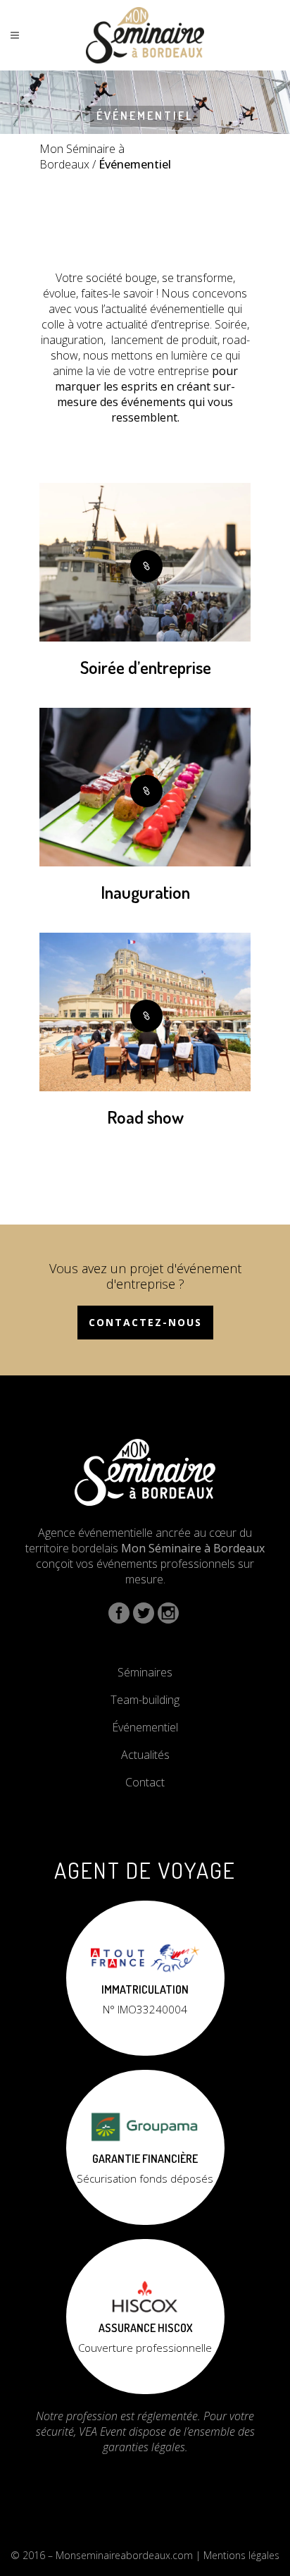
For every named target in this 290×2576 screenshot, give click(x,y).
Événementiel (145, 1727)
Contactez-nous (145, 1322)
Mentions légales (241, 2555)
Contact (145, 1782)
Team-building (145, 1700)
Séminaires (145, 1672)
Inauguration (145, 892)
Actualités (145, 1755)
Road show (145, 1117)
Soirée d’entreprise (146, 667)
